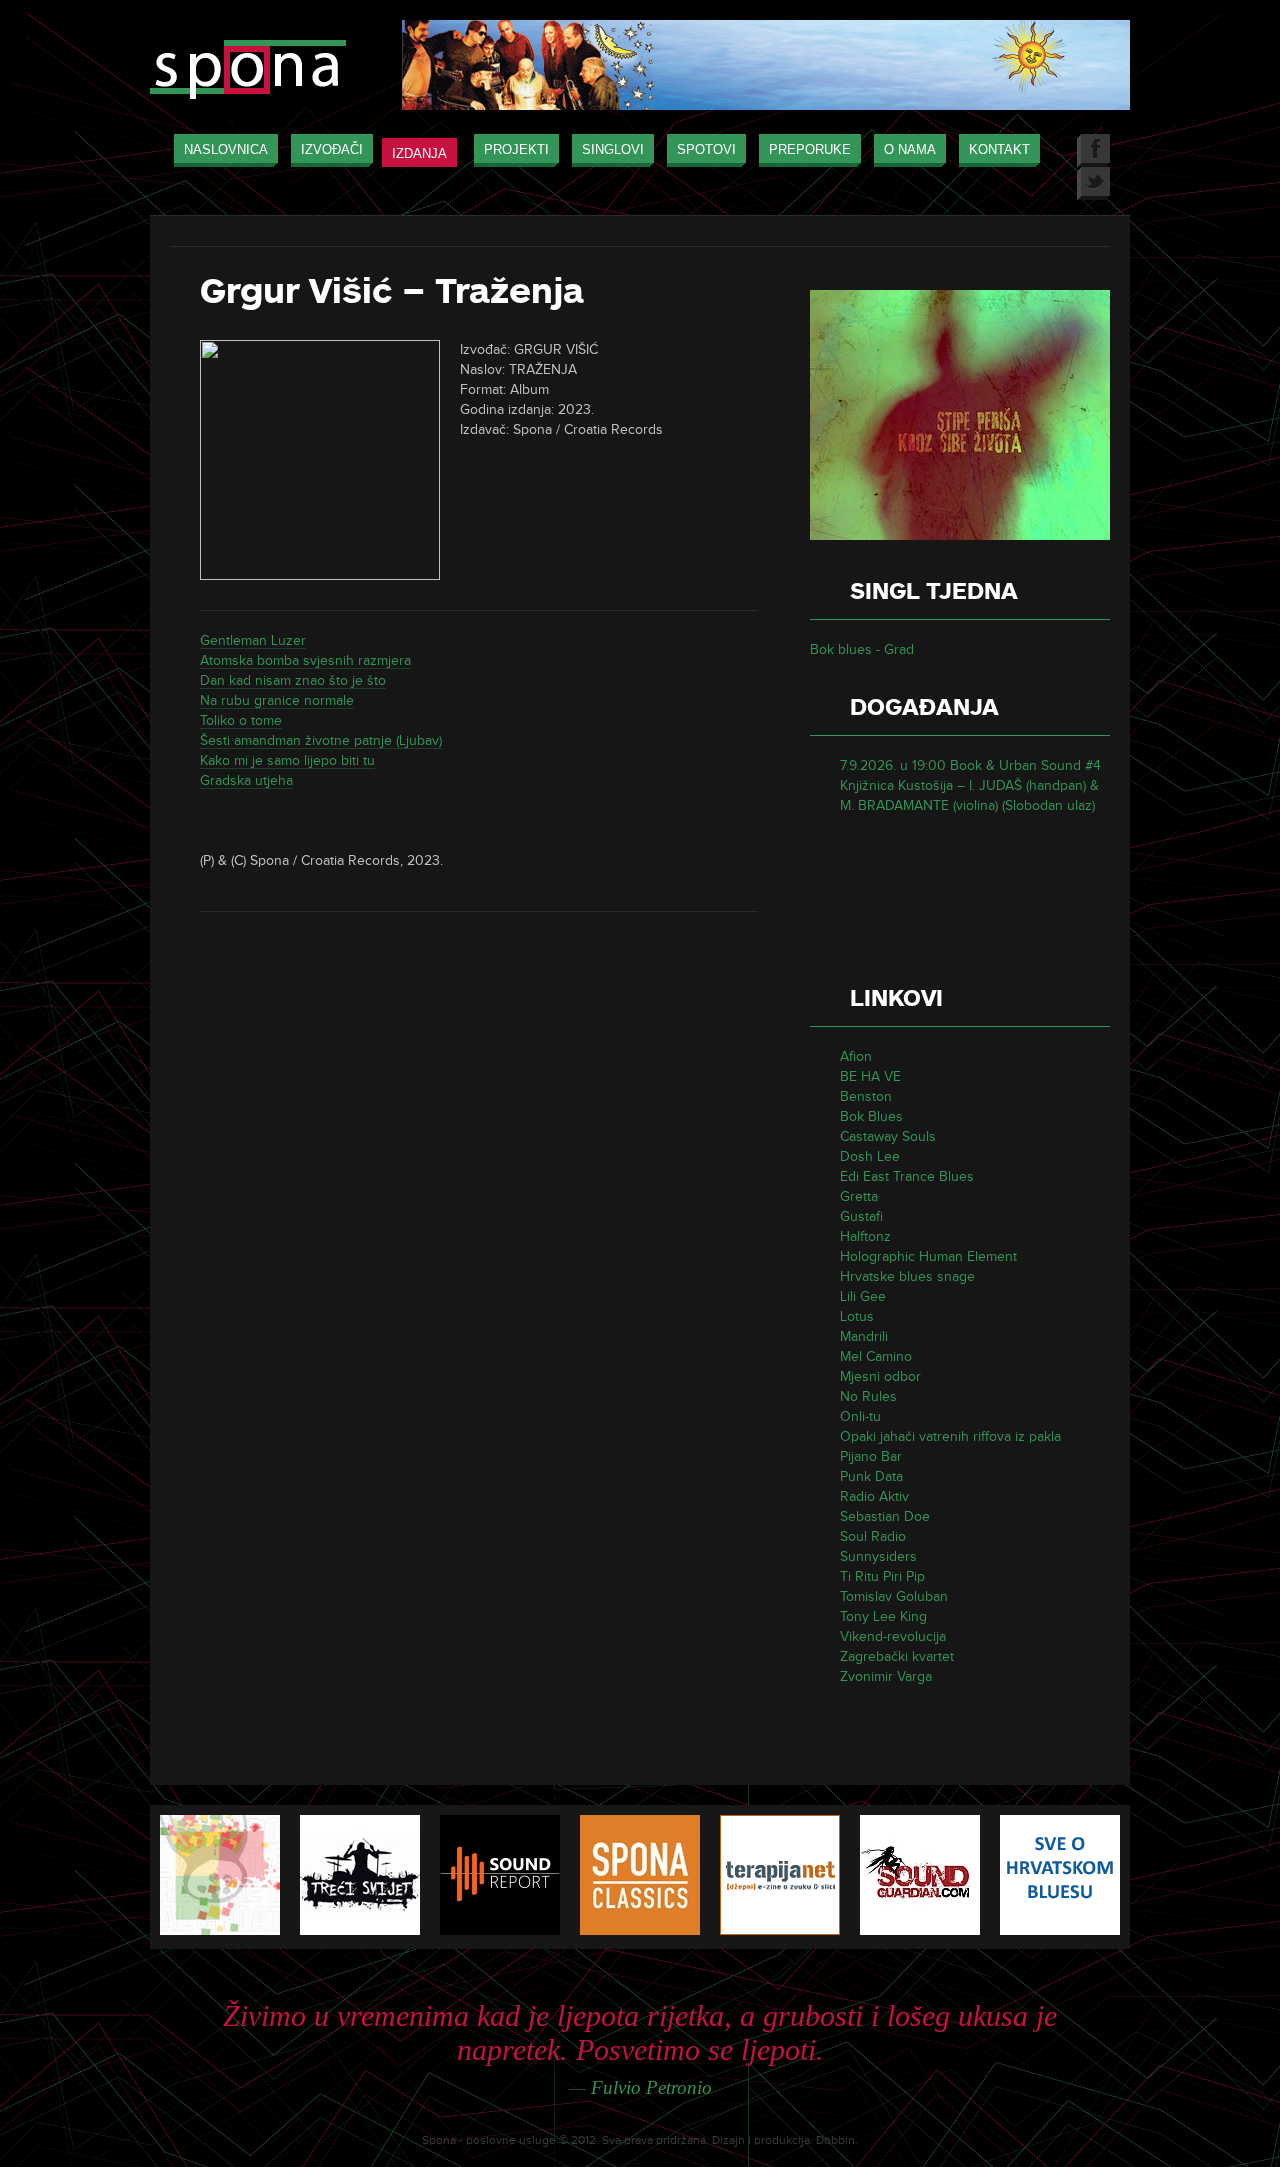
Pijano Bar (871, 1456)
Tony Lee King (883, 1616)
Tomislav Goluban (894, 1596)
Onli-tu (860, 1416)
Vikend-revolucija (893, 1636)
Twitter (1093, 183)
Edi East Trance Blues (907, 1176)
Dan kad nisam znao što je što (293, 680)
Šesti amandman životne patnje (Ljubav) (321, 740)
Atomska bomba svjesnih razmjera (305, 660)
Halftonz (865, 1236)
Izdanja (419, 153)
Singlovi (613, 149)
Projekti (516, 149)
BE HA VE (870, 1076)
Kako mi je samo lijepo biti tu (287, 760)
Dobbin (835, 2140)
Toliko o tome (241, 720)
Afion (856, 1056)
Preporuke (810, 149)
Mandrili (864, 1336)
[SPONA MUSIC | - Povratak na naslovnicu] (248, 71)
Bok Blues (871, 1116)
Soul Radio (873, 1536)
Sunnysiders (878, 1556)
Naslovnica (226, 149)
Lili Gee (863, 1296)
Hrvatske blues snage (907, 1276)
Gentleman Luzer (253, 640)
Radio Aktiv (874, 1496)
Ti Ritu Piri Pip (882, 1576)
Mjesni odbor (880, 1376)
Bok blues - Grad (862, 649)
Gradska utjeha (246, 780)
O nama (910, 149)
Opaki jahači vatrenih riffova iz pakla (950, 1436)
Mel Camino (876, 1356)
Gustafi (861, 1216)
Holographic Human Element (928, 1256)
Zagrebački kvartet (897, 1656)
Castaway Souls (888, 1136)
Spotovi (706, 149)
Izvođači (332, 149)
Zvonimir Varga (886, 1676)
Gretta (859, 1196)
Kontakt (999, 149)
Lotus (857, 1316)
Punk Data (871, 1476)
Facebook (1093, 150)
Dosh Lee (870, 1156)
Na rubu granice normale (277, 700)
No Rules (868, 1396)
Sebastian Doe (885, 1516)
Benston (866, 1096)
